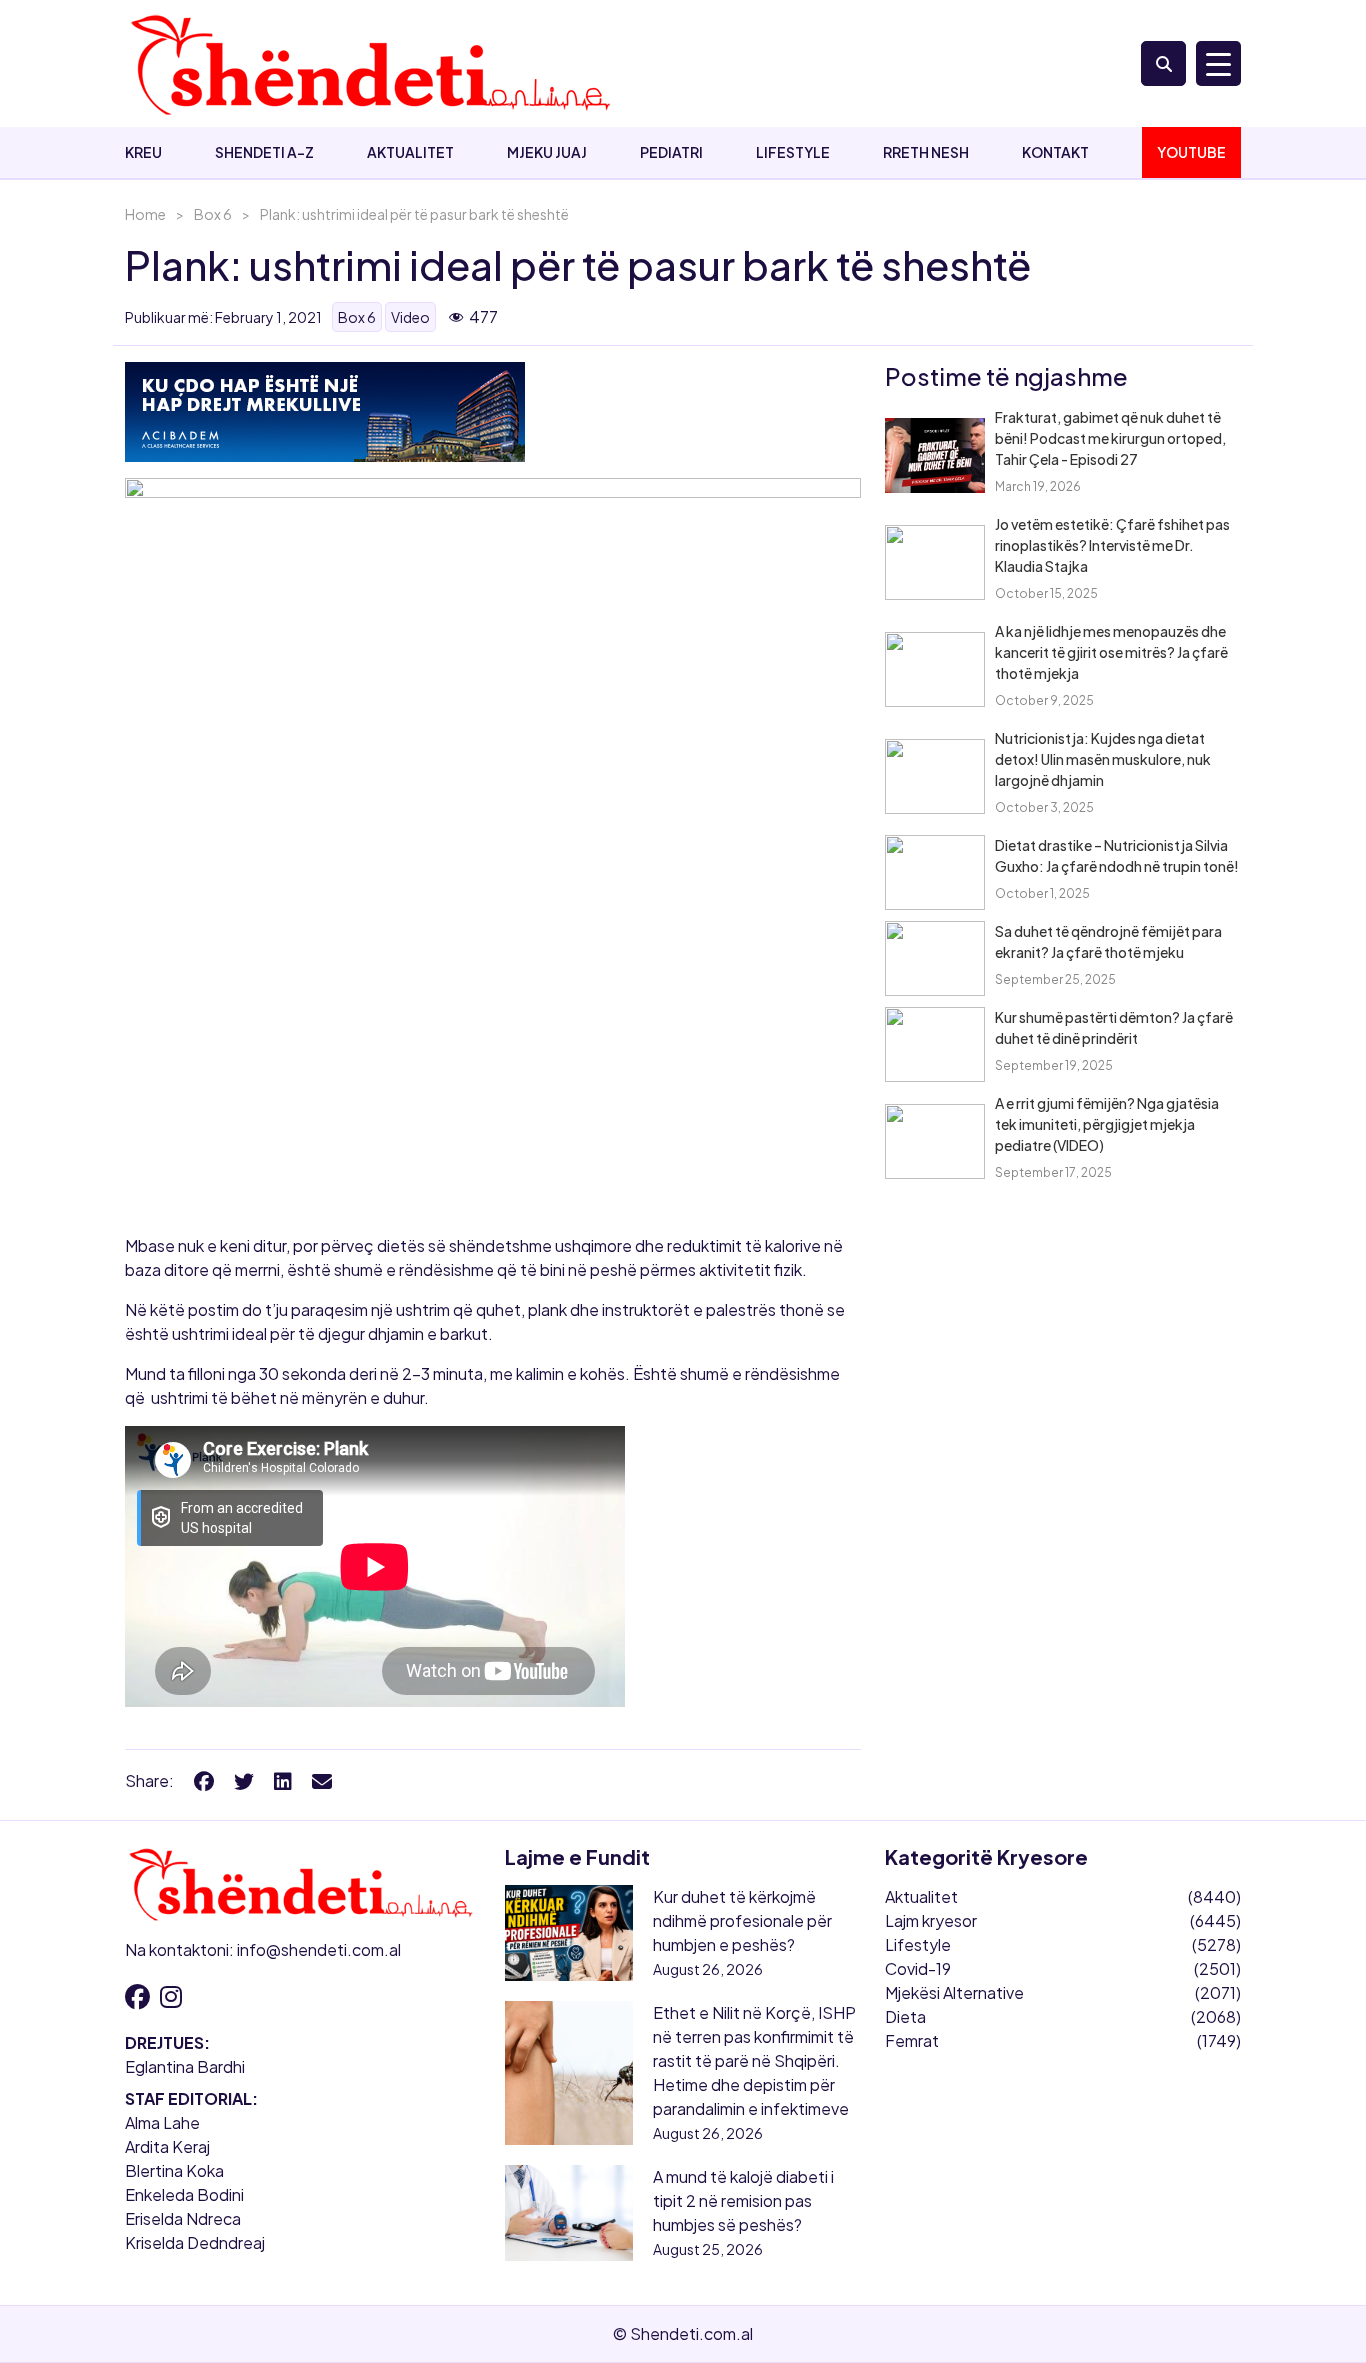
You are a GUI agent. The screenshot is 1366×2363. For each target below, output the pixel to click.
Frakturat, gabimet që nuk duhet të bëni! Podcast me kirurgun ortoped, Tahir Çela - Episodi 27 (1110, 438)
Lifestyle (793, 152)
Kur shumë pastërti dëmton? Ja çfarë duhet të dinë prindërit (1114, 1027)
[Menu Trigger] (1218, 63)
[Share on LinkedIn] (283, 1780)
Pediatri (671, 152)
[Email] (322, 1780)
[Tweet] (244, 1780)
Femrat (912, 2040)
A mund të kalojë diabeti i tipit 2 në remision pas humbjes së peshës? (743, 2200)
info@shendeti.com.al (319, 1949)
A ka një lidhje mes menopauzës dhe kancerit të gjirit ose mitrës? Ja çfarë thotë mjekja (1111, 652)
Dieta (905, 2016)
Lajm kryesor (931, 1920)
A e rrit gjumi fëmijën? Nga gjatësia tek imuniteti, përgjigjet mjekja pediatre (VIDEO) (1107, 1124)
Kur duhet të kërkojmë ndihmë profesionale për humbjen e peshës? (742, 1920)
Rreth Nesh (926, 152)
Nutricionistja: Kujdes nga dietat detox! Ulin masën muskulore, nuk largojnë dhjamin (1103, 759)
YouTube (1191, 152)
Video (410, 317)
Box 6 (213, 214)
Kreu (143, 152)
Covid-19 (918, 1968)
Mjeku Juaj (547, 152)
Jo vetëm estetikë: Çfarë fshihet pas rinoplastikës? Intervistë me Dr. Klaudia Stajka (1112, 545)
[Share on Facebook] (204, 1780)
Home (145, 214)
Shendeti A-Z (264, 152)
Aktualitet (410, 152)
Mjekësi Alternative (954, 1992)
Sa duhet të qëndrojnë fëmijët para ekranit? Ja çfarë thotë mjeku (1108, 941)
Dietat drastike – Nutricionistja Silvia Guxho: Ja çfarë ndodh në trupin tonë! (1117, 855)
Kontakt (1055, 152)
